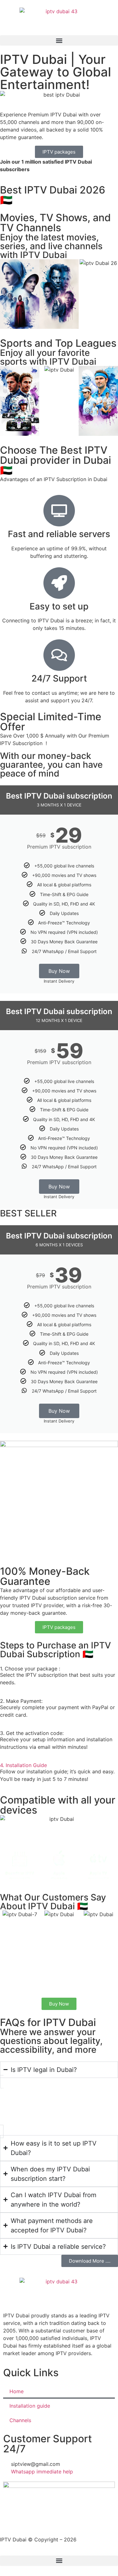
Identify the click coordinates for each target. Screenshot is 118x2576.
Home (17, 2391)
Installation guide (30, 2406)
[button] (59, 40)
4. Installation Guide (23, 1765)
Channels (20, 2420)
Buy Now (59, 971)
